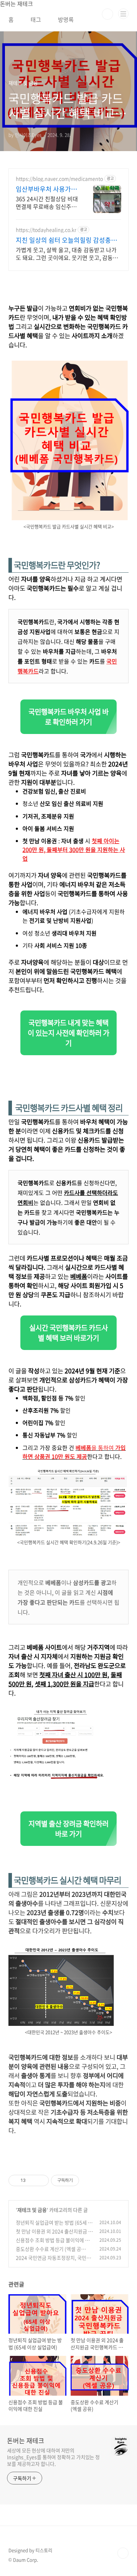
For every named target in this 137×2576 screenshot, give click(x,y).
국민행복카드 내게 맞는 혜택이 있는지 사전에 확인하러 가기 (68, 1033)
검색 (107, 14)
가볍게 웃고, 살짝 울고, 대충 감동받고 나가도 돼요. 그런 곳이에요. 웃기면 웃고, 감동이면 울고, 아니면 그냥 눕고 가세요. (67, 253)
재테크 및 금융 (32, 2210)
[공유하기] (32, 2180)
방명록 (66, 19)
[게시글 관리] (41, 2180)
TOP (123, 2553)
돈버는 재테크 (26, 2441)
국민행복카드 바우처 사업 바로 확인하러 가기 (68, 717)
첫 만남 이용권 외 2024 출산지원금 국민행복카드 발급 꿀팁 (54, 2235)
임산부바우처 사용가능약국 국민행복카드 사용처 (47, 189)
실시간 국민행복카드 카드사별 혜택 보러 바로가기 (68, 1333)
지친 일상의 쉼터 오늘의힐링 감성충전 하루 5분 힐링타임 (66, 240)
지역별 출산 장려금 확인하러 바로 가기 (68, 1829)
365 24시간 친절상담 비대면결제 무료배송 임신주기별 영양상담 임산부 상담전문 (47, 202)
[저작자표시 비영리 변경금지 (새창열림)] (89, 2180)
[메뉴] (123, 14)
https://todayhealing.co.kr (46, 230)
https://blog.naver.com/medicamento (59, 179)
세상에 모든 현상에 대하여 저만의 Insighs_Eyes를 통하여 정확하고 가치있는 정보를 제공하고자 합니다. (53, 2457)
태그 (36, 19)
